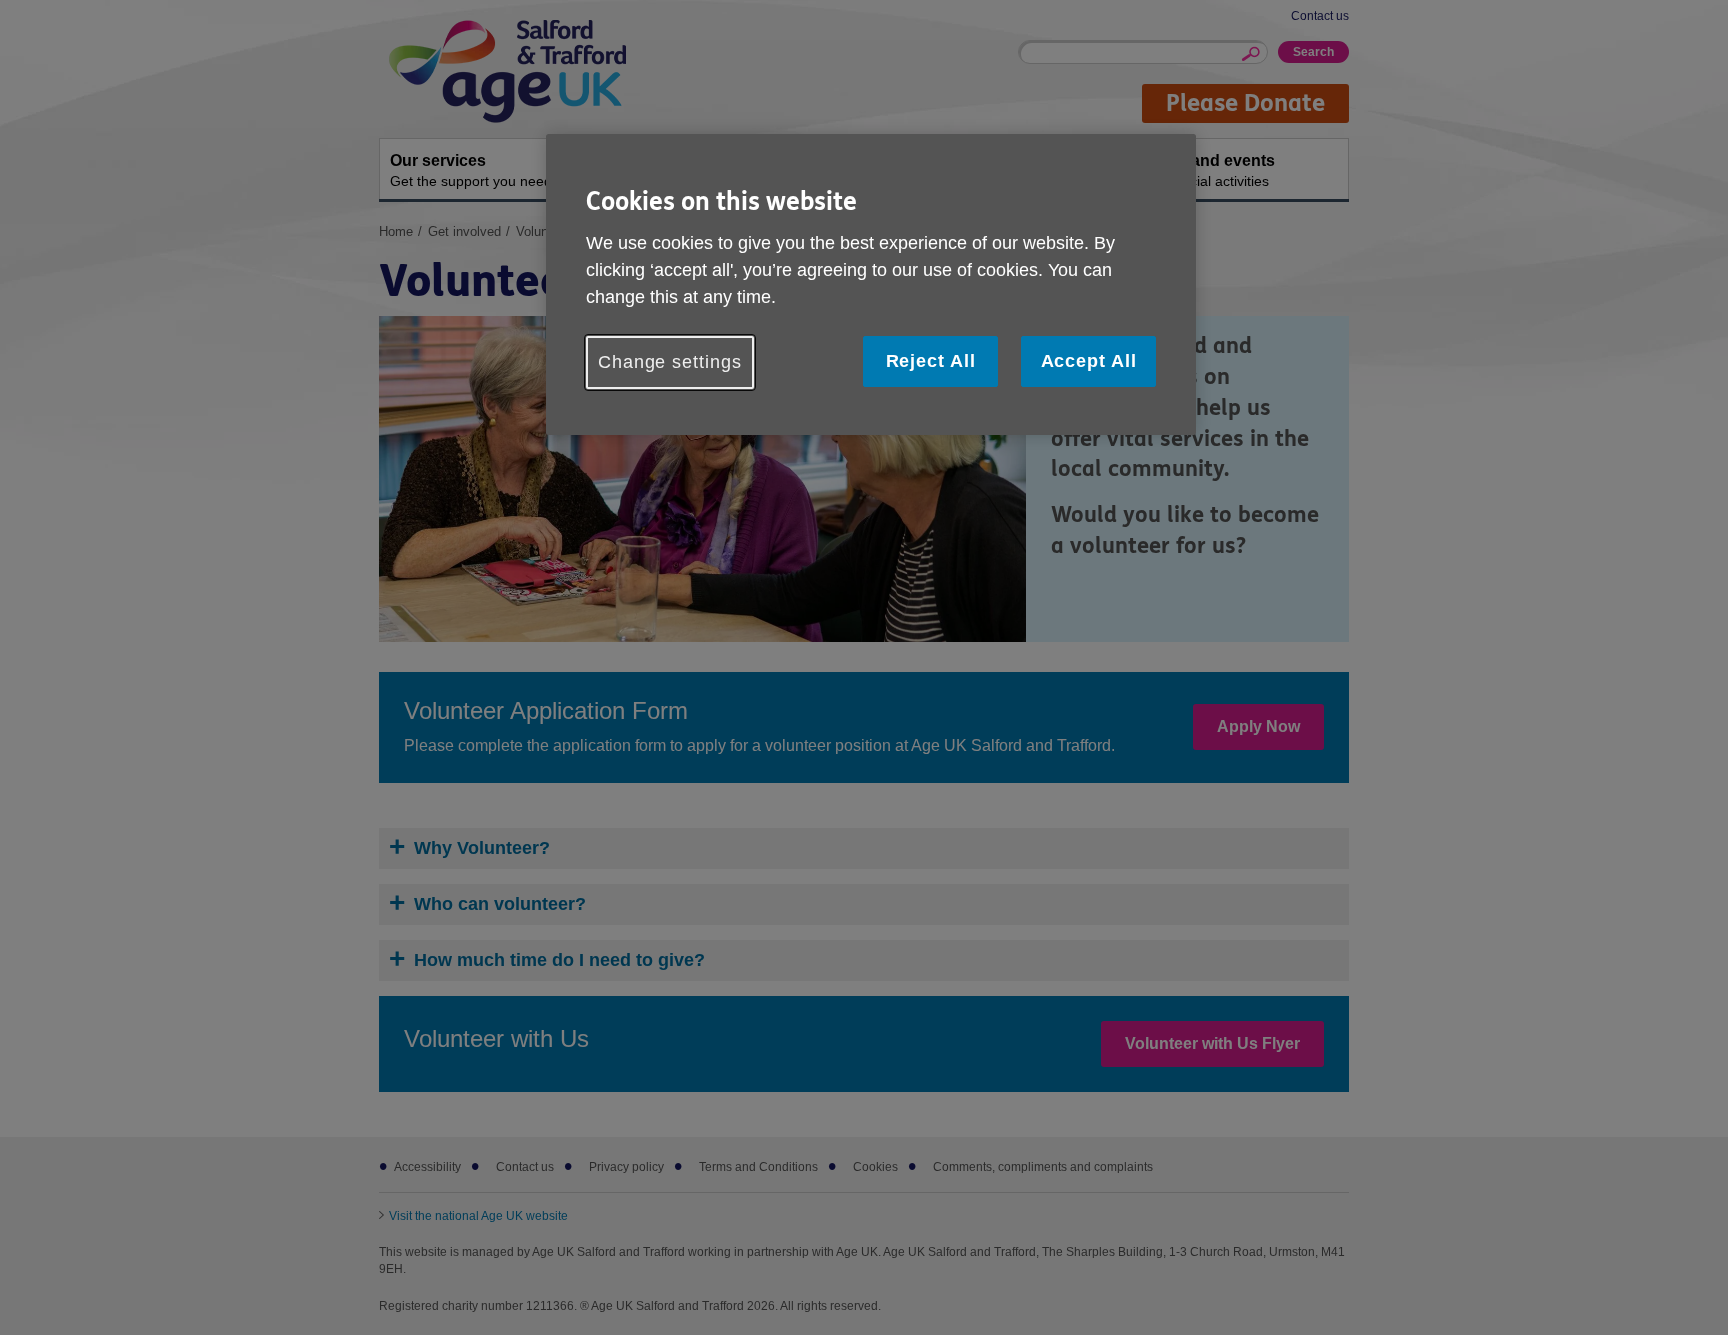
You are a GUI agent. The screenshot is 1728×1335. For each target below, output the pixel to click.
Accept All (1089, 361)
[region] (871, 284)
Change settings (670, 362)
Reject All (931, 361)
